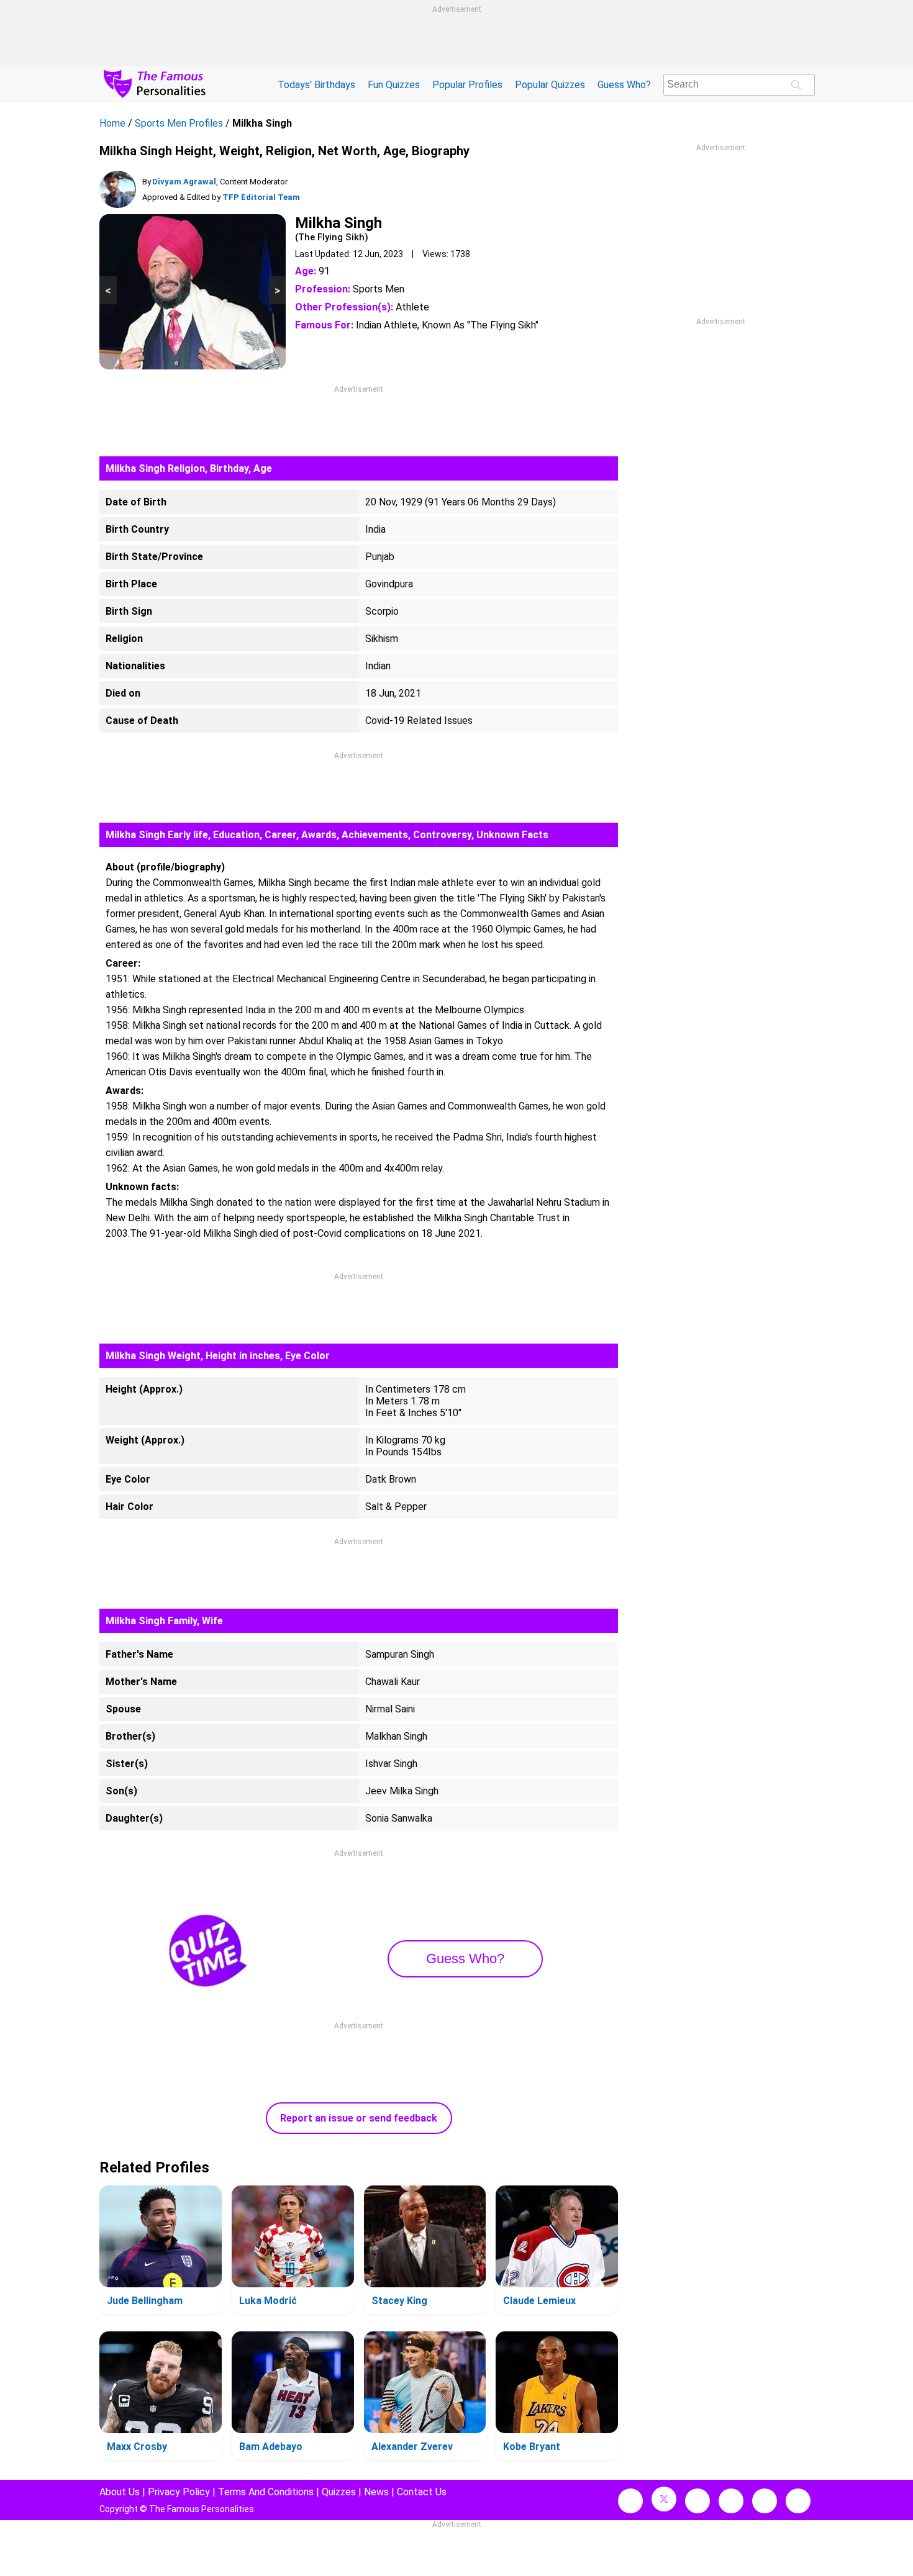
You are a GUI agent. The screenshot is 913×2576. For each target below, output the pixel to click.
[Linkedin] (731, 2501)
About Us (120, 2492)
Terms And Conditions (266, 2492)
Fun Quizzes (394, 85)
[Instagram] (697, 2501)
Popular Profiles (467, 85)
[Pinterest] (765, 2501)
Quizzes (339, 2492)
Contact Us (422, 2492)
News (376, 2492)
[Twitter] (664, 2499)
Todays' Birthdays (316, 85)
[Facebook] (630, 2501)
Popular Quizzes (550, 85)
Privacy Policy (179, 2492)
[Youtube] (798, 2501)
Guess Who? (624, 85)
